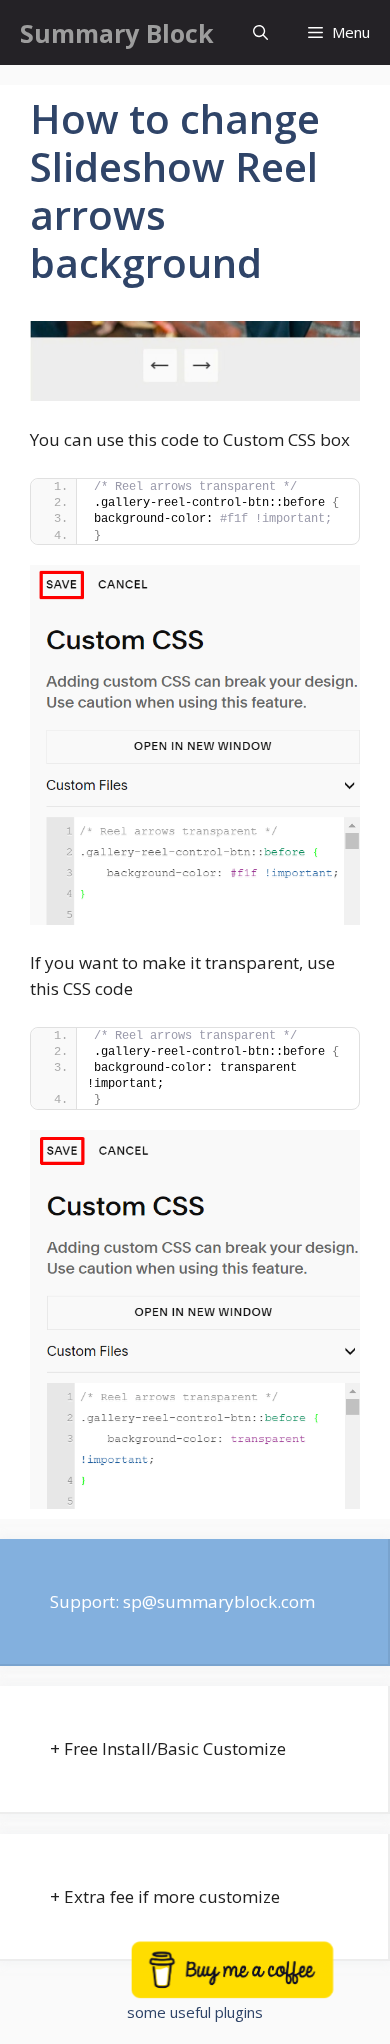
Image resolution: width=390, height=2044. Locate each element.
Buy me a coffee (258, 1981)
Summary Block (117, 33)
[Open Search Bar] (260, 32)
